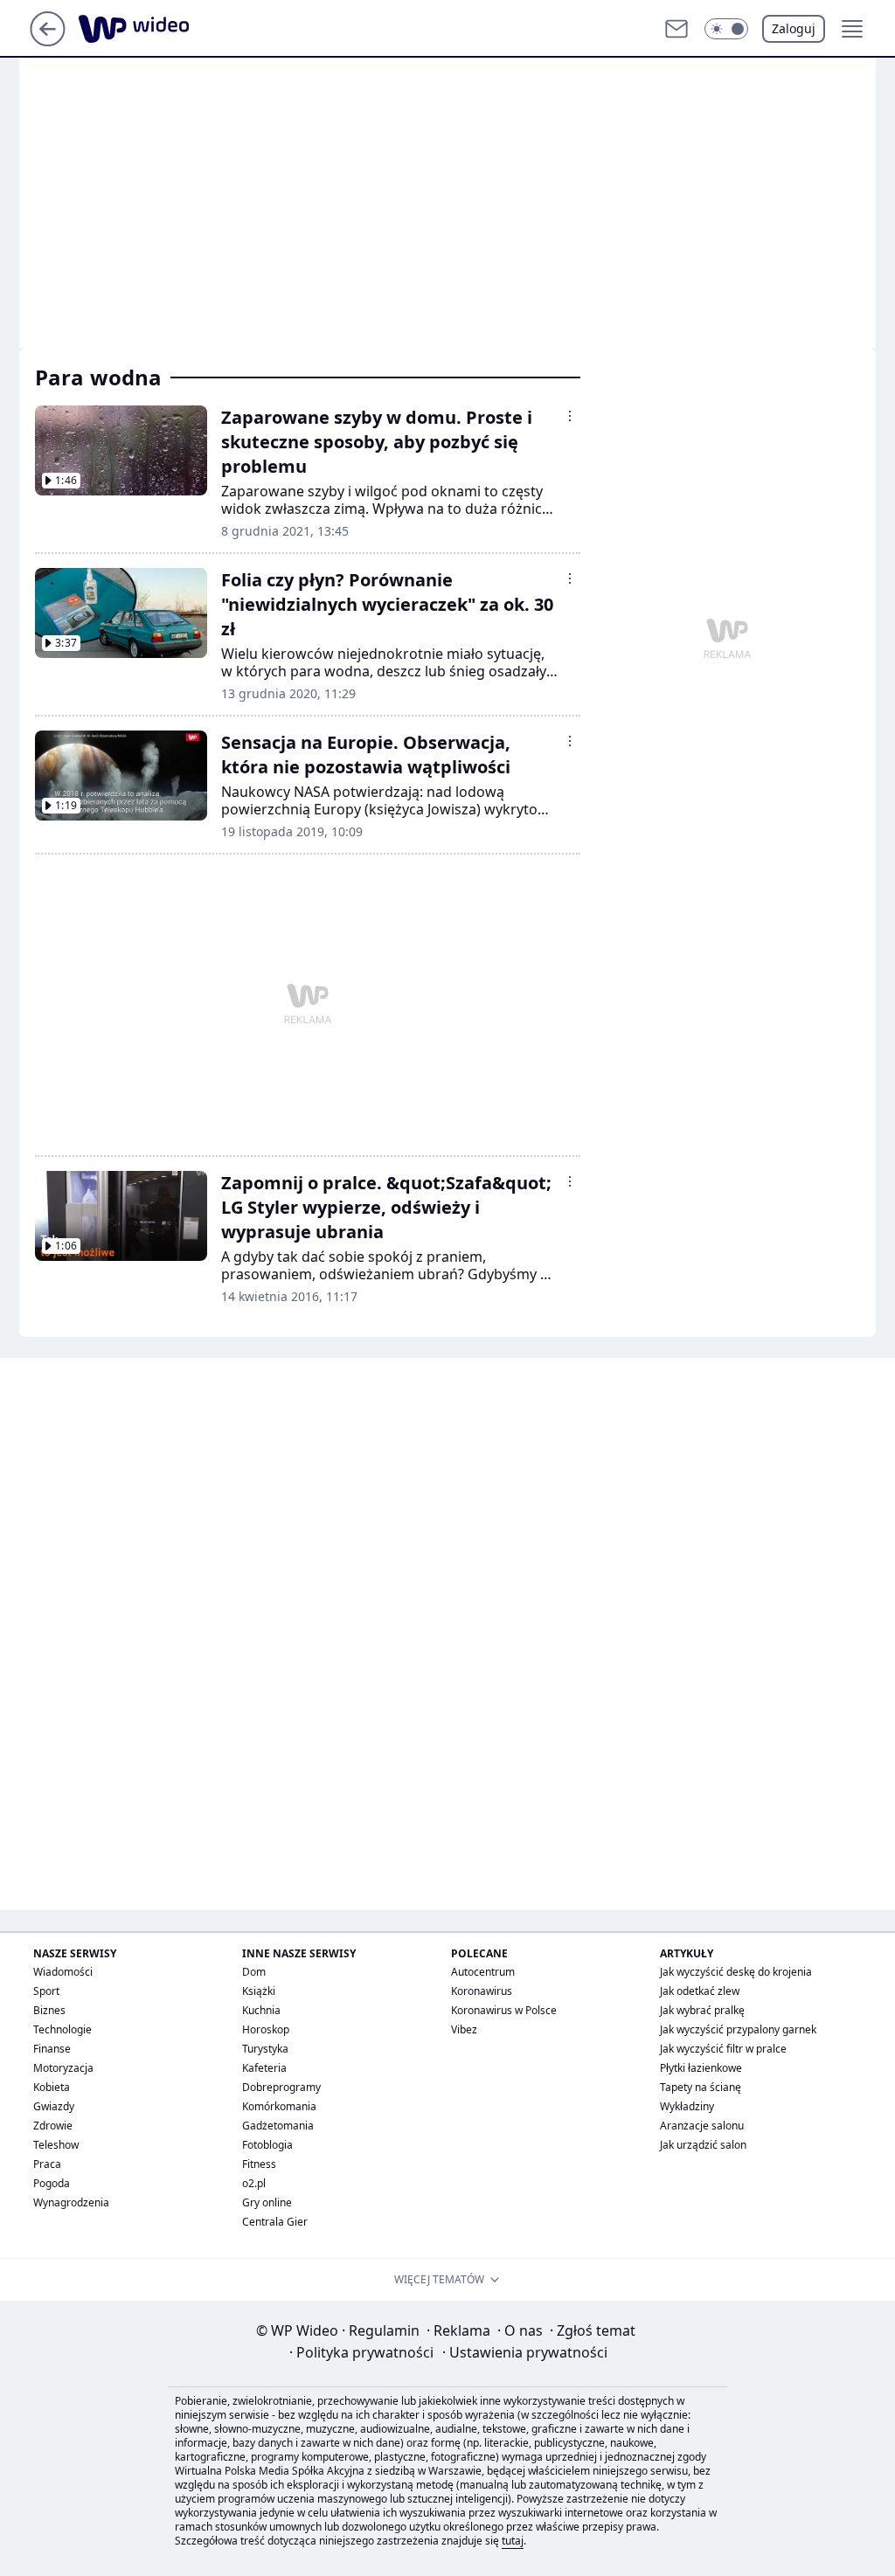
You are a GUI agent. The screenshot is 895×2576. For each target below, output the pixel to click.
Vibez (464, 2029)
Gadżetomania (278, 2126)
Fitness (259, 2164)
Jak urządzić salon (703, 2145)
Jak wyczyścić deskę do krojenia (736, 1972)
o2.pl (254, 2183)
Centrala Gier (275, 2222)
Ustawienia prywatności (525, 2352)
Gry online (267, 2202)
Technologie (62, 2029)
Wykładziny (687, 2106)
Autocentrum (483, 1972)
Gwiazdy (54, 2106)
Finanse (52, 2049)
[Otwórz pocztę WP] (676, 29)
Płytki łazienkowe (701, 2068)
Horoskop (266, 2029)
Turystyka (265, 2049)
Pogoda (52, 2183)
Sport (46, 1991)
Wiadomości (63, 1972)
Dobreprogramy (281, 2087)
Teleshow (56, 2145)
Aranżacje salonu (702, 2126)
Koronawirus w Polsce (504, 2010)
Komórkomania (279, 2106)
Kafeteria (264, 2068)
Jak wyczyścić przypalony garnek (738, 2029)
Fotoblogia (267, 2145)
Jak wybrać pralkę (702, 2010)
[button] (726, 29)
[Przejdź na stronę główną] (48, 41)
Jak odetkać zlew (700, 1991)
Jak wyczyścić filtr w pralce (723, 2049)
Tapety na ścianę (701, 2087)
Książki (259, 1991)
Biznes (49, 2010)
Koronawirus (482, 1991)
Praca (47, 2164)
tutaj (513, 2541)
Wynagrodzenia (71, 2202)
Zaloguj (794, 28)
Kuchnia (261, 2010)
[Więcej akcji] (570, 416)
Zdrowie (53, 2126)
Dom (254, 1972)
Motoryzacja (63, 2068)
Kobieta (52, 2087)
